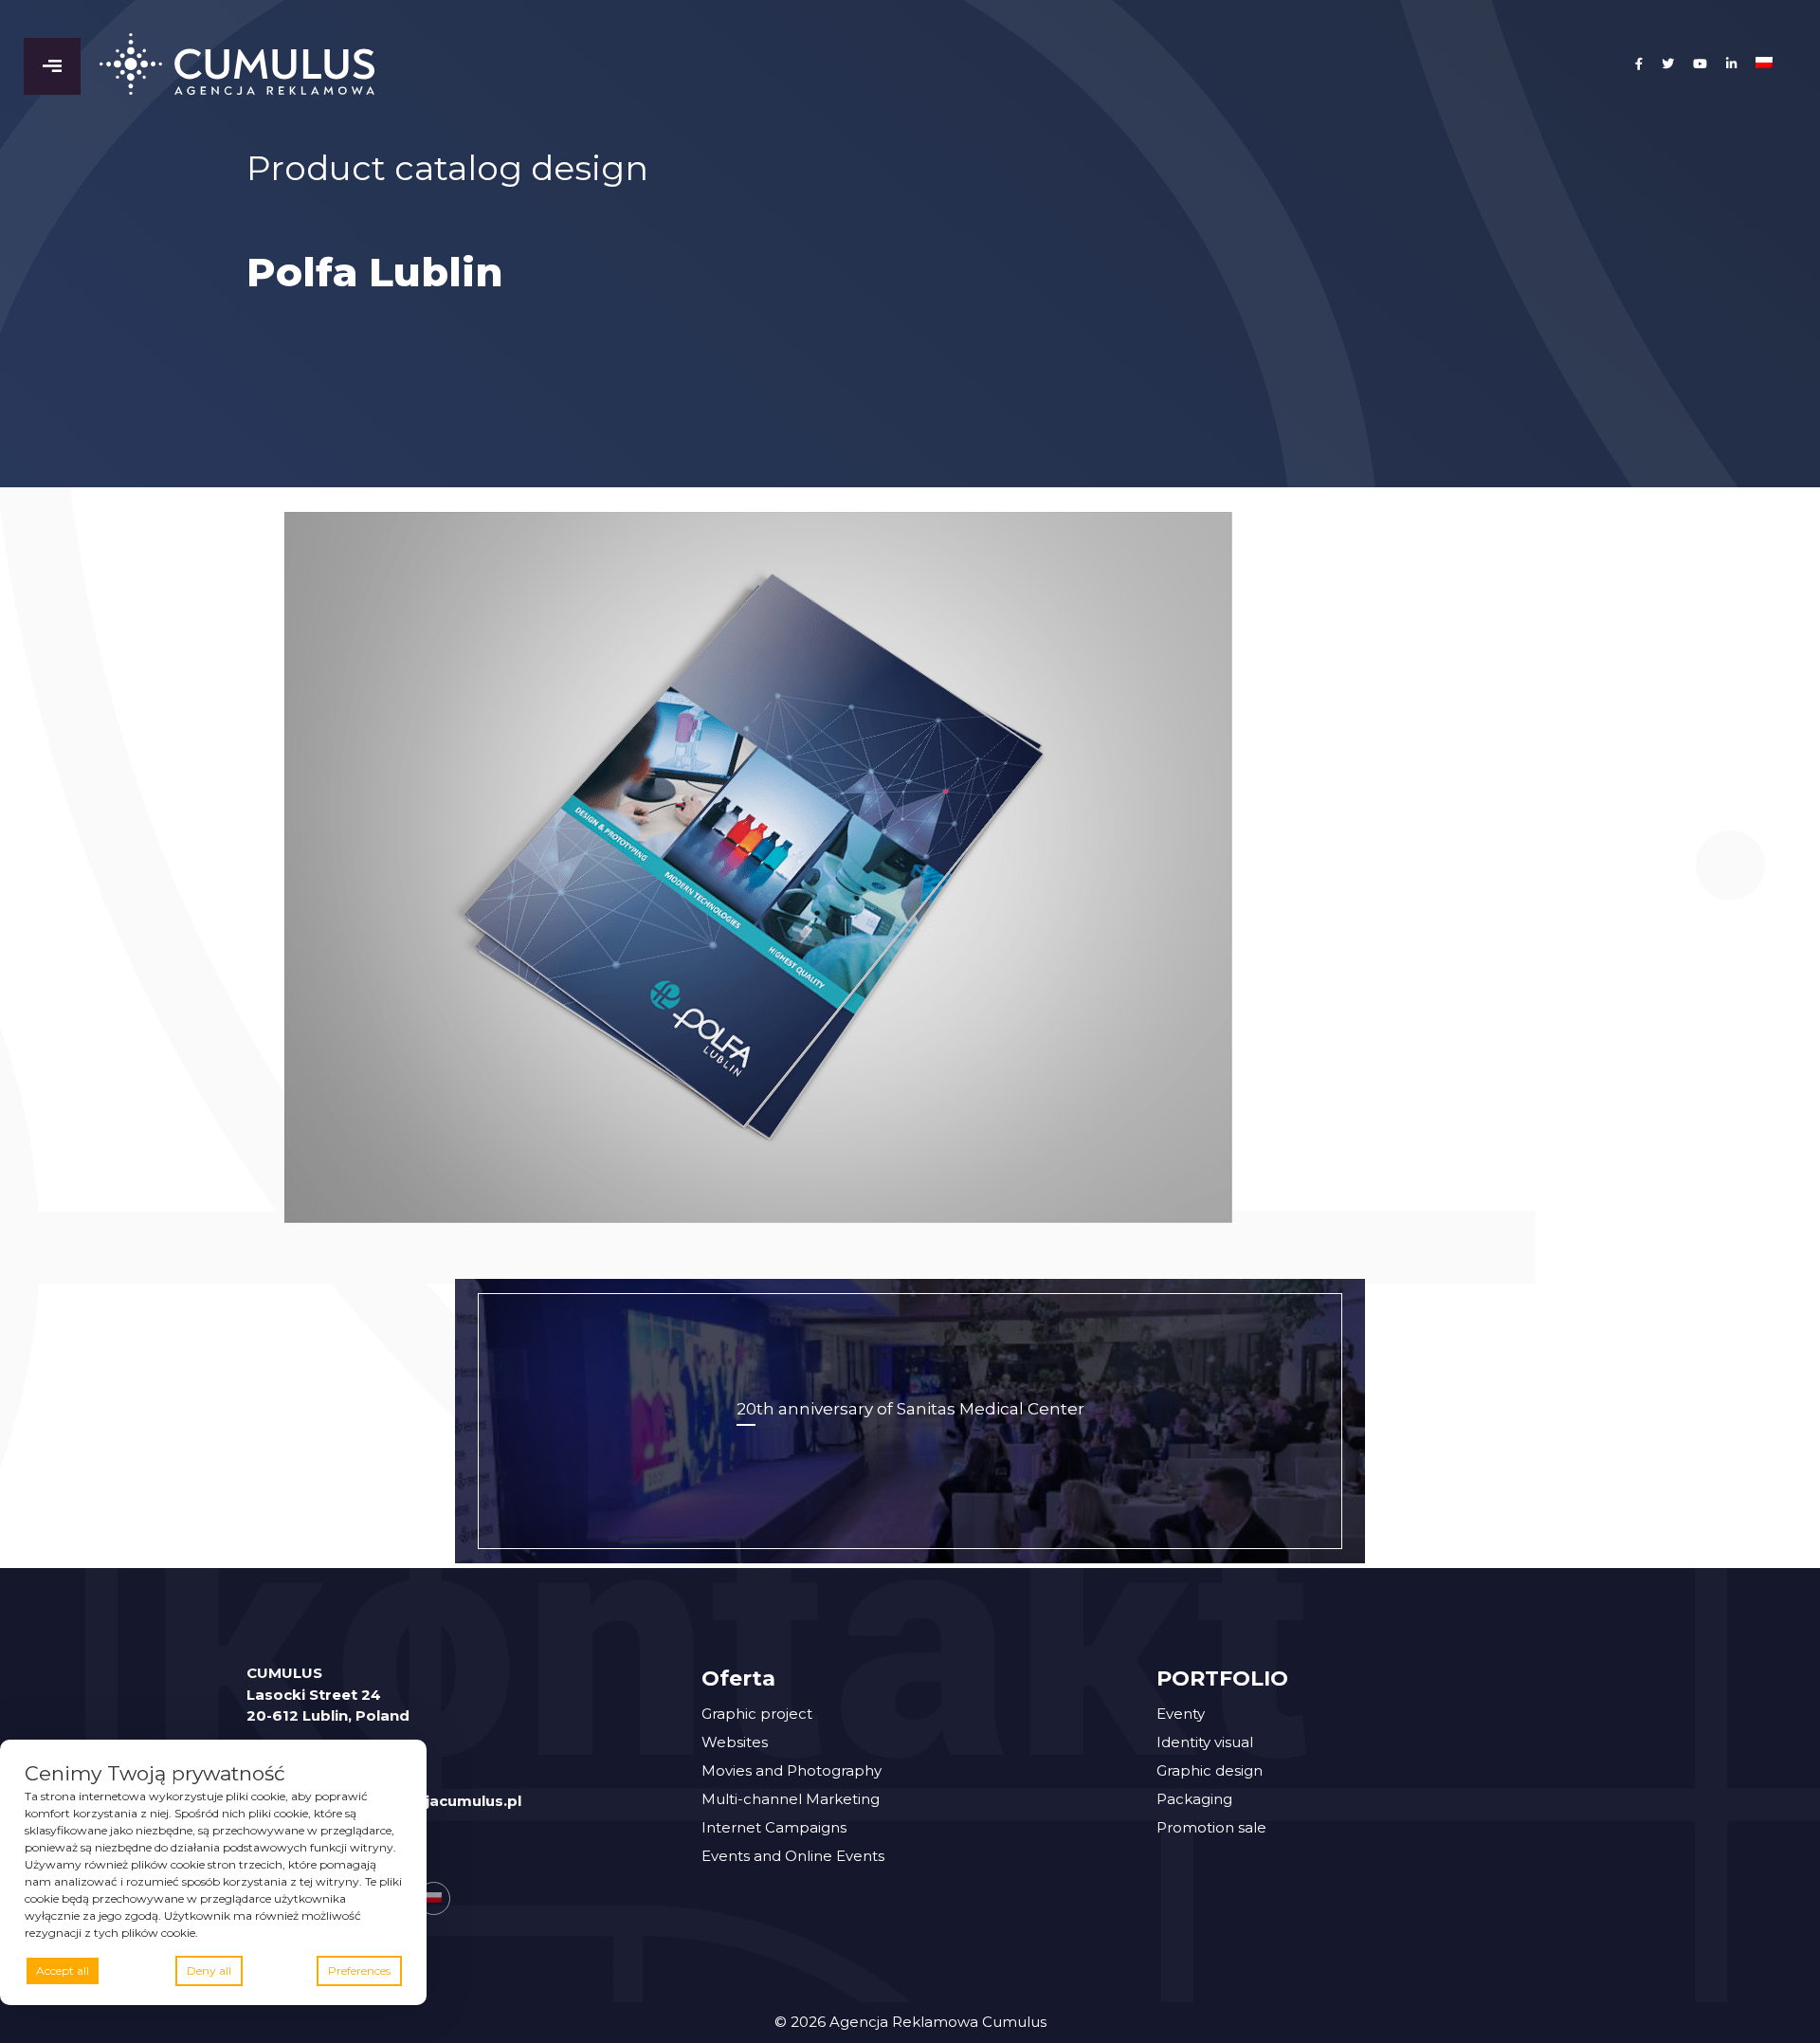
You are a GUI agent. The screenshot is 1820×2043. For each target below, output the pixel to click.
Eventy (1181, 1714)
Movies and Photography (792, 1770)
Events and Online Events (793, 1856)
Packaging (1194, 1799)
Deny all (209, 1970)
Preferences (359, 1970)
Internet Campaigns (774, 1827)
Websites (735, 1742)
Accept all (63, 1970)
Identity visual (1205, 1742)
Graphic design (1210, 1770)
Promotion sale (1211, 1827)
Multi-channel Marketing (791, 1799)
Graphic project (757, 1714)
